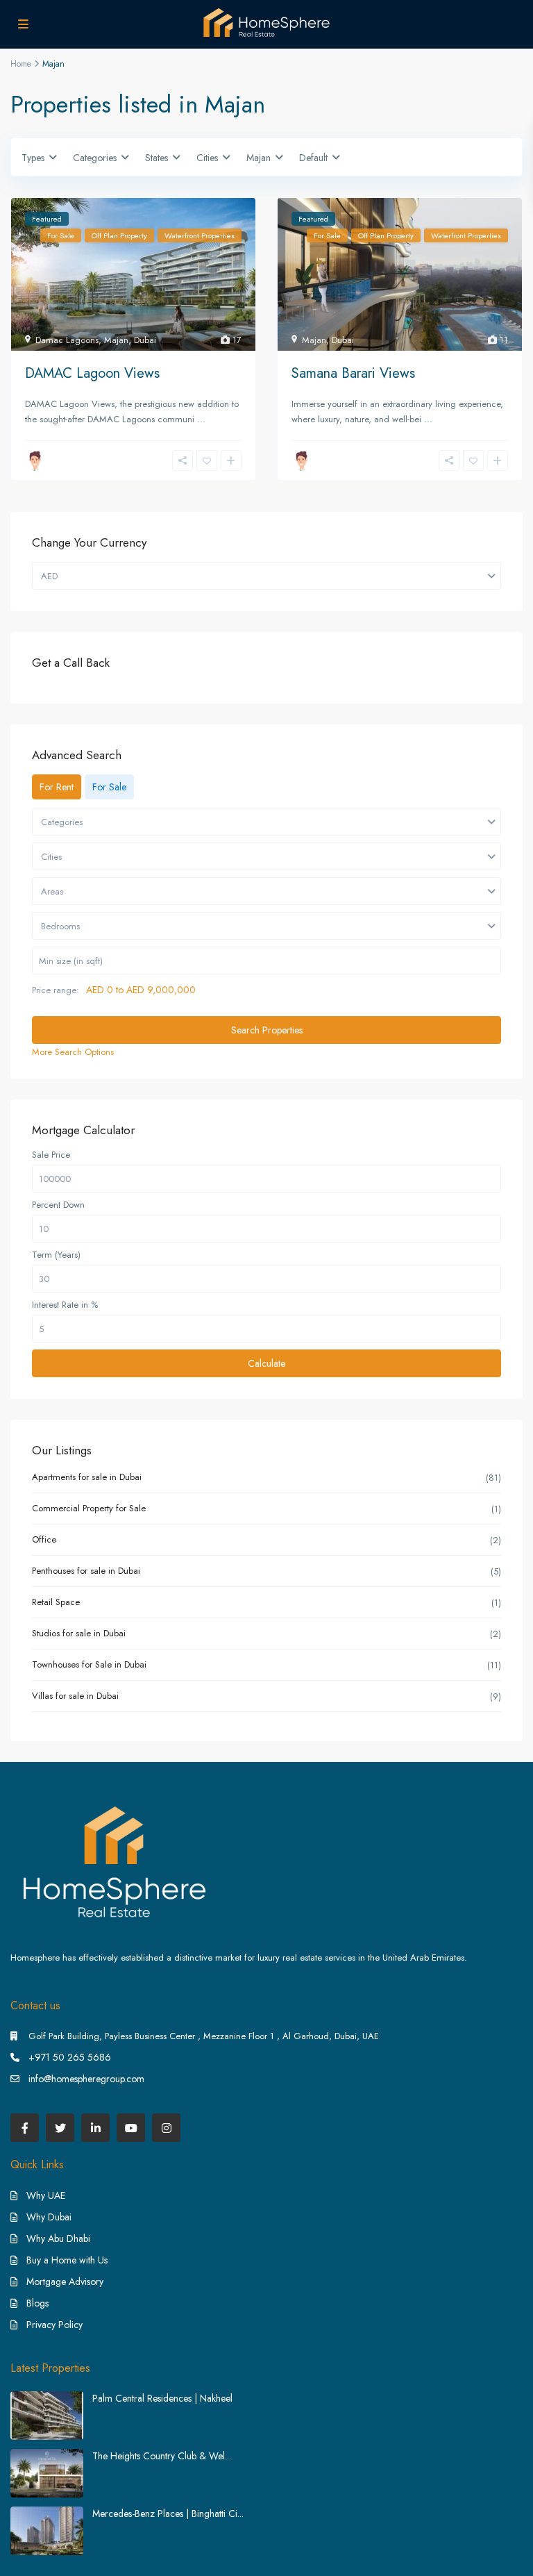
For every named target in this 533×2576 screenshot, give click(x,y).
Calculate (266, 1363)
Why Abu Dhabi (58, 2238)
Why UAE (46, 2195)
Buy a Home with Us (67, 2260)
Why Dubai (49, 2217)
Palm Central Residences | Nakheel (162, 2398)
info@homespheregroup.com (86, 2079)
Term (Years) (56, 1255)
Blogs (37, 2303)
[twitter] (60, 2128)
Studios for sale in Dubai (79, 1633)
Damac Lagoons (67, 340)
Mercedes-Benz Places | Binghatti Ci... (168, 2513)
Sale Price (51, 1155)
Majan (116, 340)
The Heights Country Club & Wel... (162, 2456)
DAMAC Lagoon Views (92, 373)
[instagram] (166, 2128)
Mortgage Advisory (65, 2282)
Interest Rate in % (65, 1305)
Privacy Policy (54, 2325)
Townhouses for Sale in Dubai (89, 1664)
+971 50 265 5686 (70, 2057)
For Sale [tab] (109, 787)
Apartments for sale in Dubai (87, 1477)
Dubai (145, 340)
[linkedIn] (95, 2128)
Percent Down (58, 1205)
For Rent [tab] (57, 787)
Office (44, 1539)
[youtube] (131, 2128)
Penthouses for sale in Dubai (86, 1571)
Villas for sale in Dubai (75, 1696)
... (201, 419)
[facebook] (25, 2128)
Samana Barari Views (353, 373)
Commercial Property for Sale (89, 1508)
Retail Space (56, 1602)
